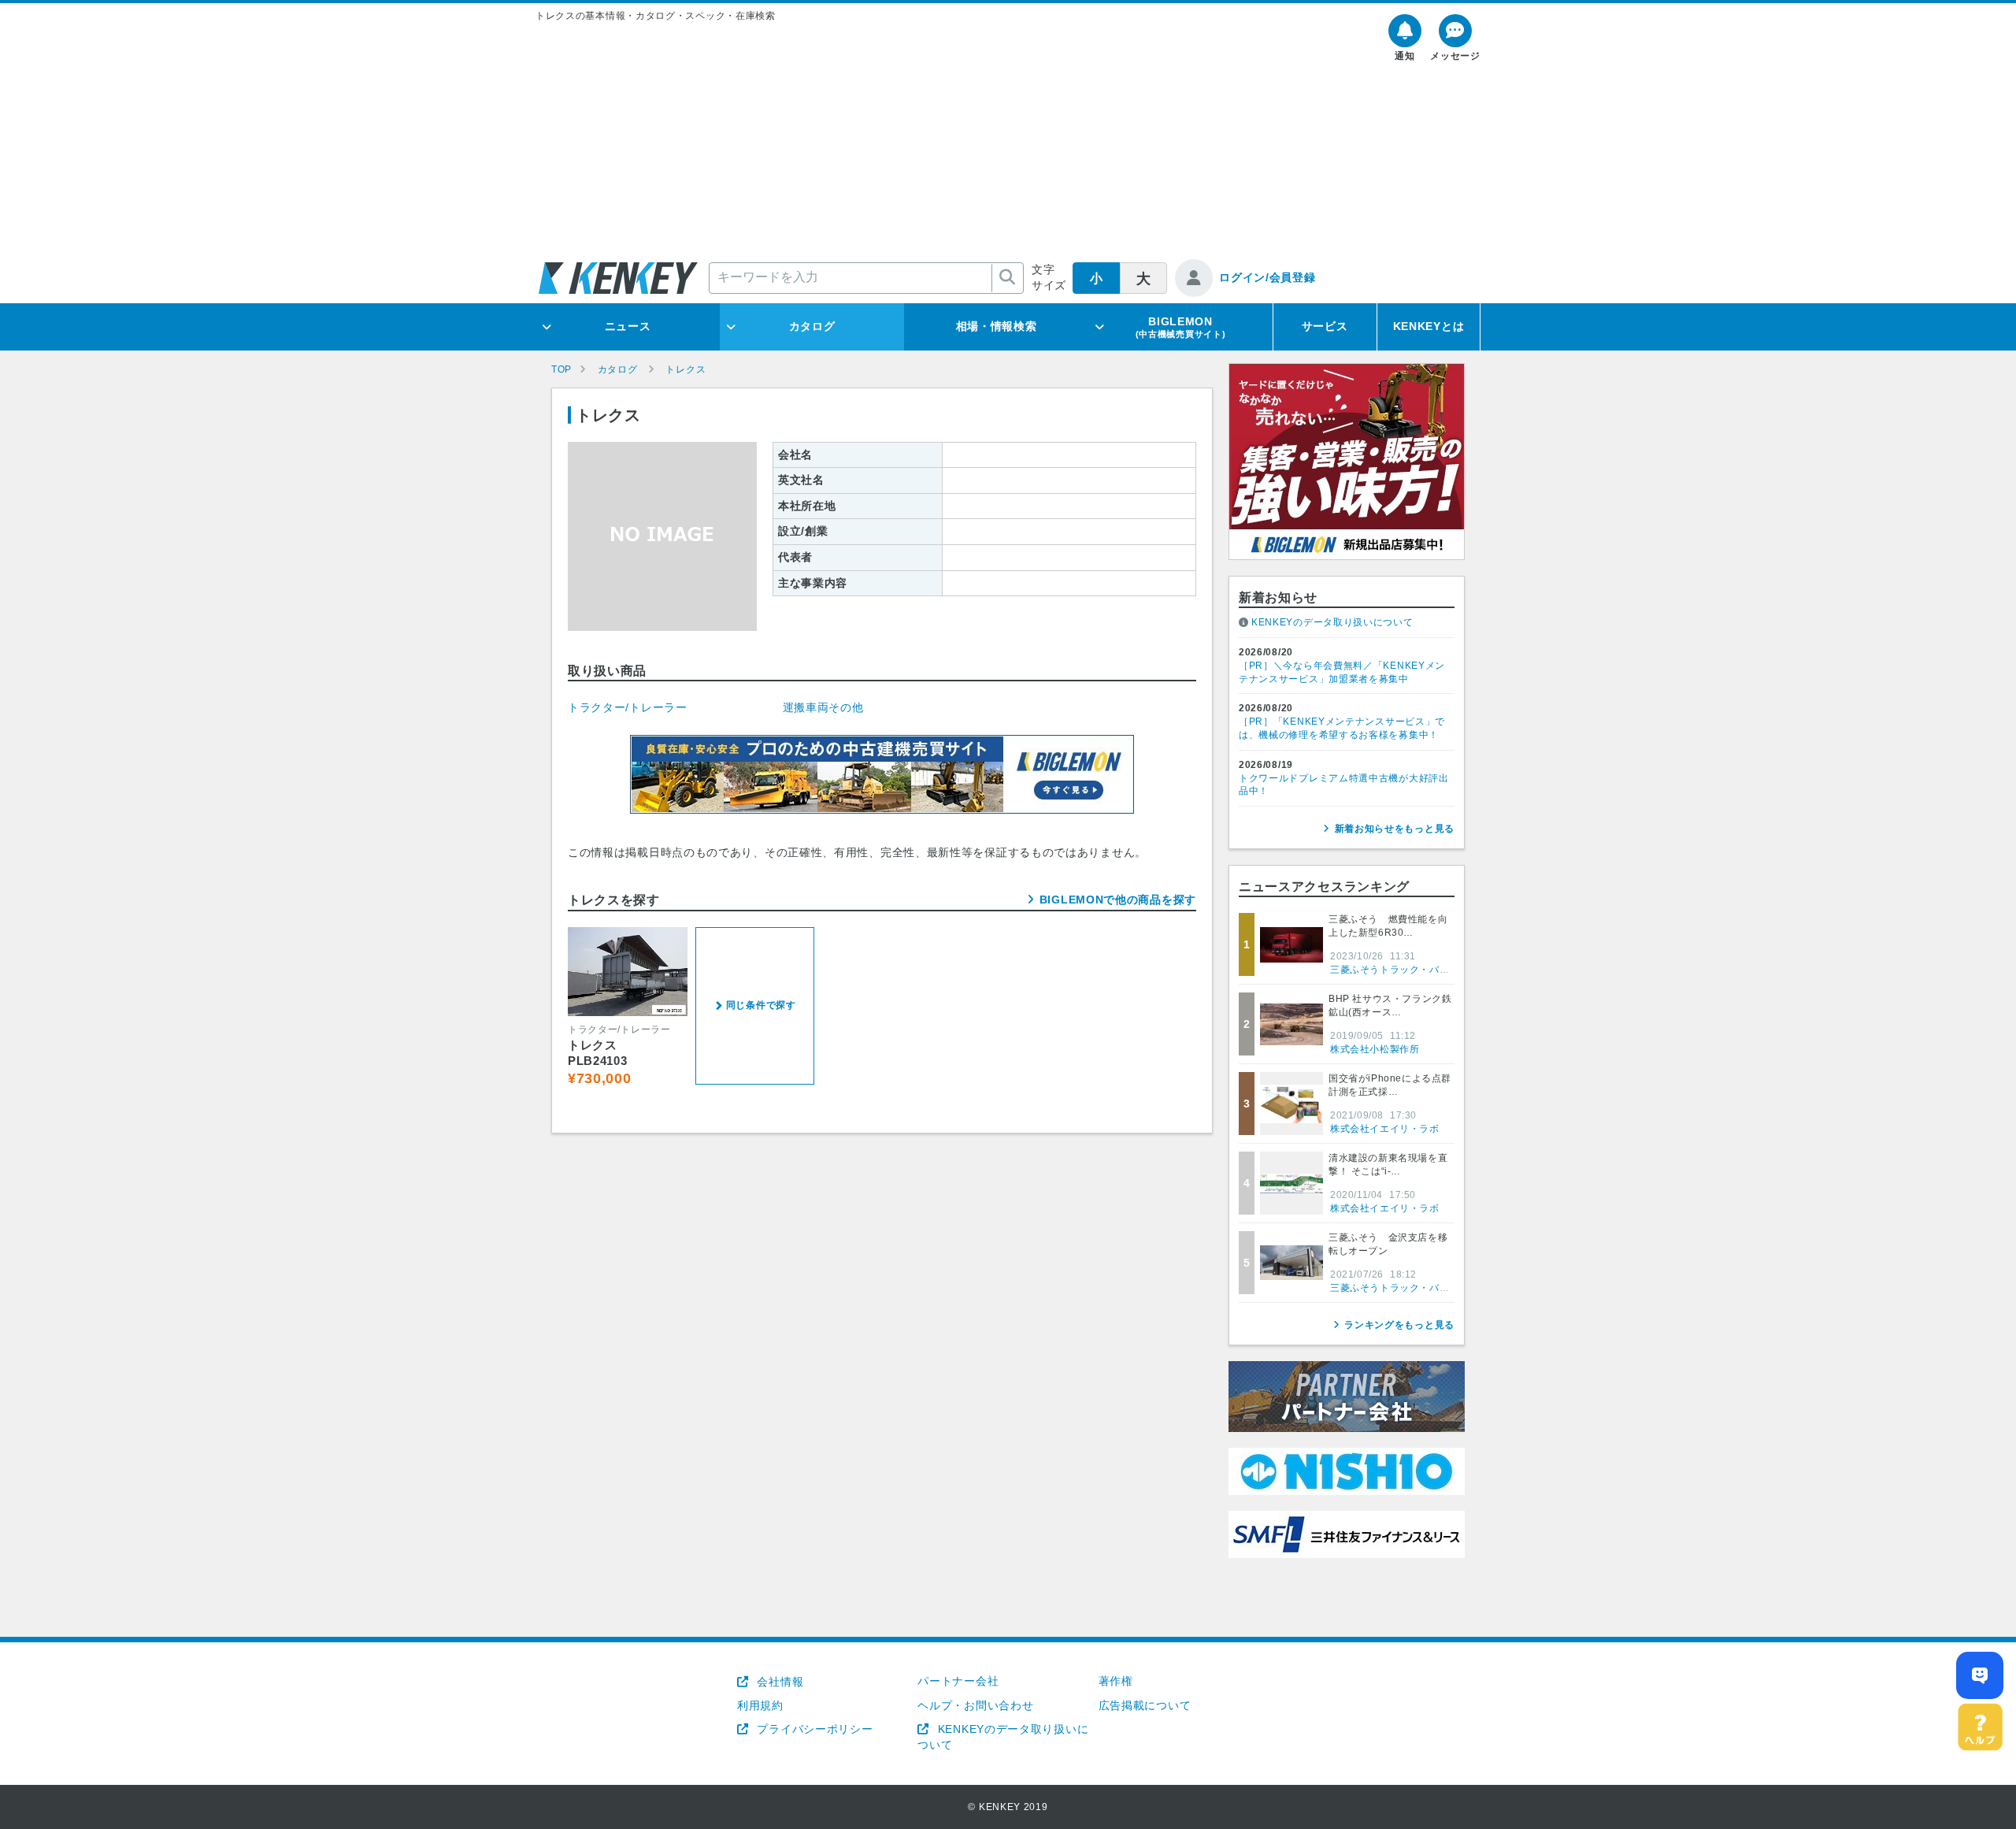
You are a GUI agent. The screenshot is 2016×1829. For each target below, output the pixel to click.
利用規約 (760, 1705)
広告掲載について (1145, 1705)
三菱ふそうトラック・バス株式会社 (1410, 970)
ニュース (628, 326)
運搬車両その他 (823, 707)
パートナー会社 (958, 1681)
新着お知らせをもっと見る (1395, 829)
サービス (1325, 326)
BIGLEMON (1181, 327)
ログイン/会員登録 (1267, 277)
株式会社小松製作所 (1375, 1049)
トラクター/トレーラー (628, 707)
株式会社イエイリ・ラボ (1385, 1129)
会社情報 (778, 1682)
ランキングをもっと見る (1399, 1325)
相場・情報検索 (997, 326)
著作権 (1116, 1681)
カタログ (812, 326)
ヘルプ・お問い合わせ (975, 1705)
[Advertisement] (1008, 141)
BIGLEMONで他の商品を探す (1118, 900)
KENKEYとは (1429, 326)
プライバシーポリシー (813, 1729)
